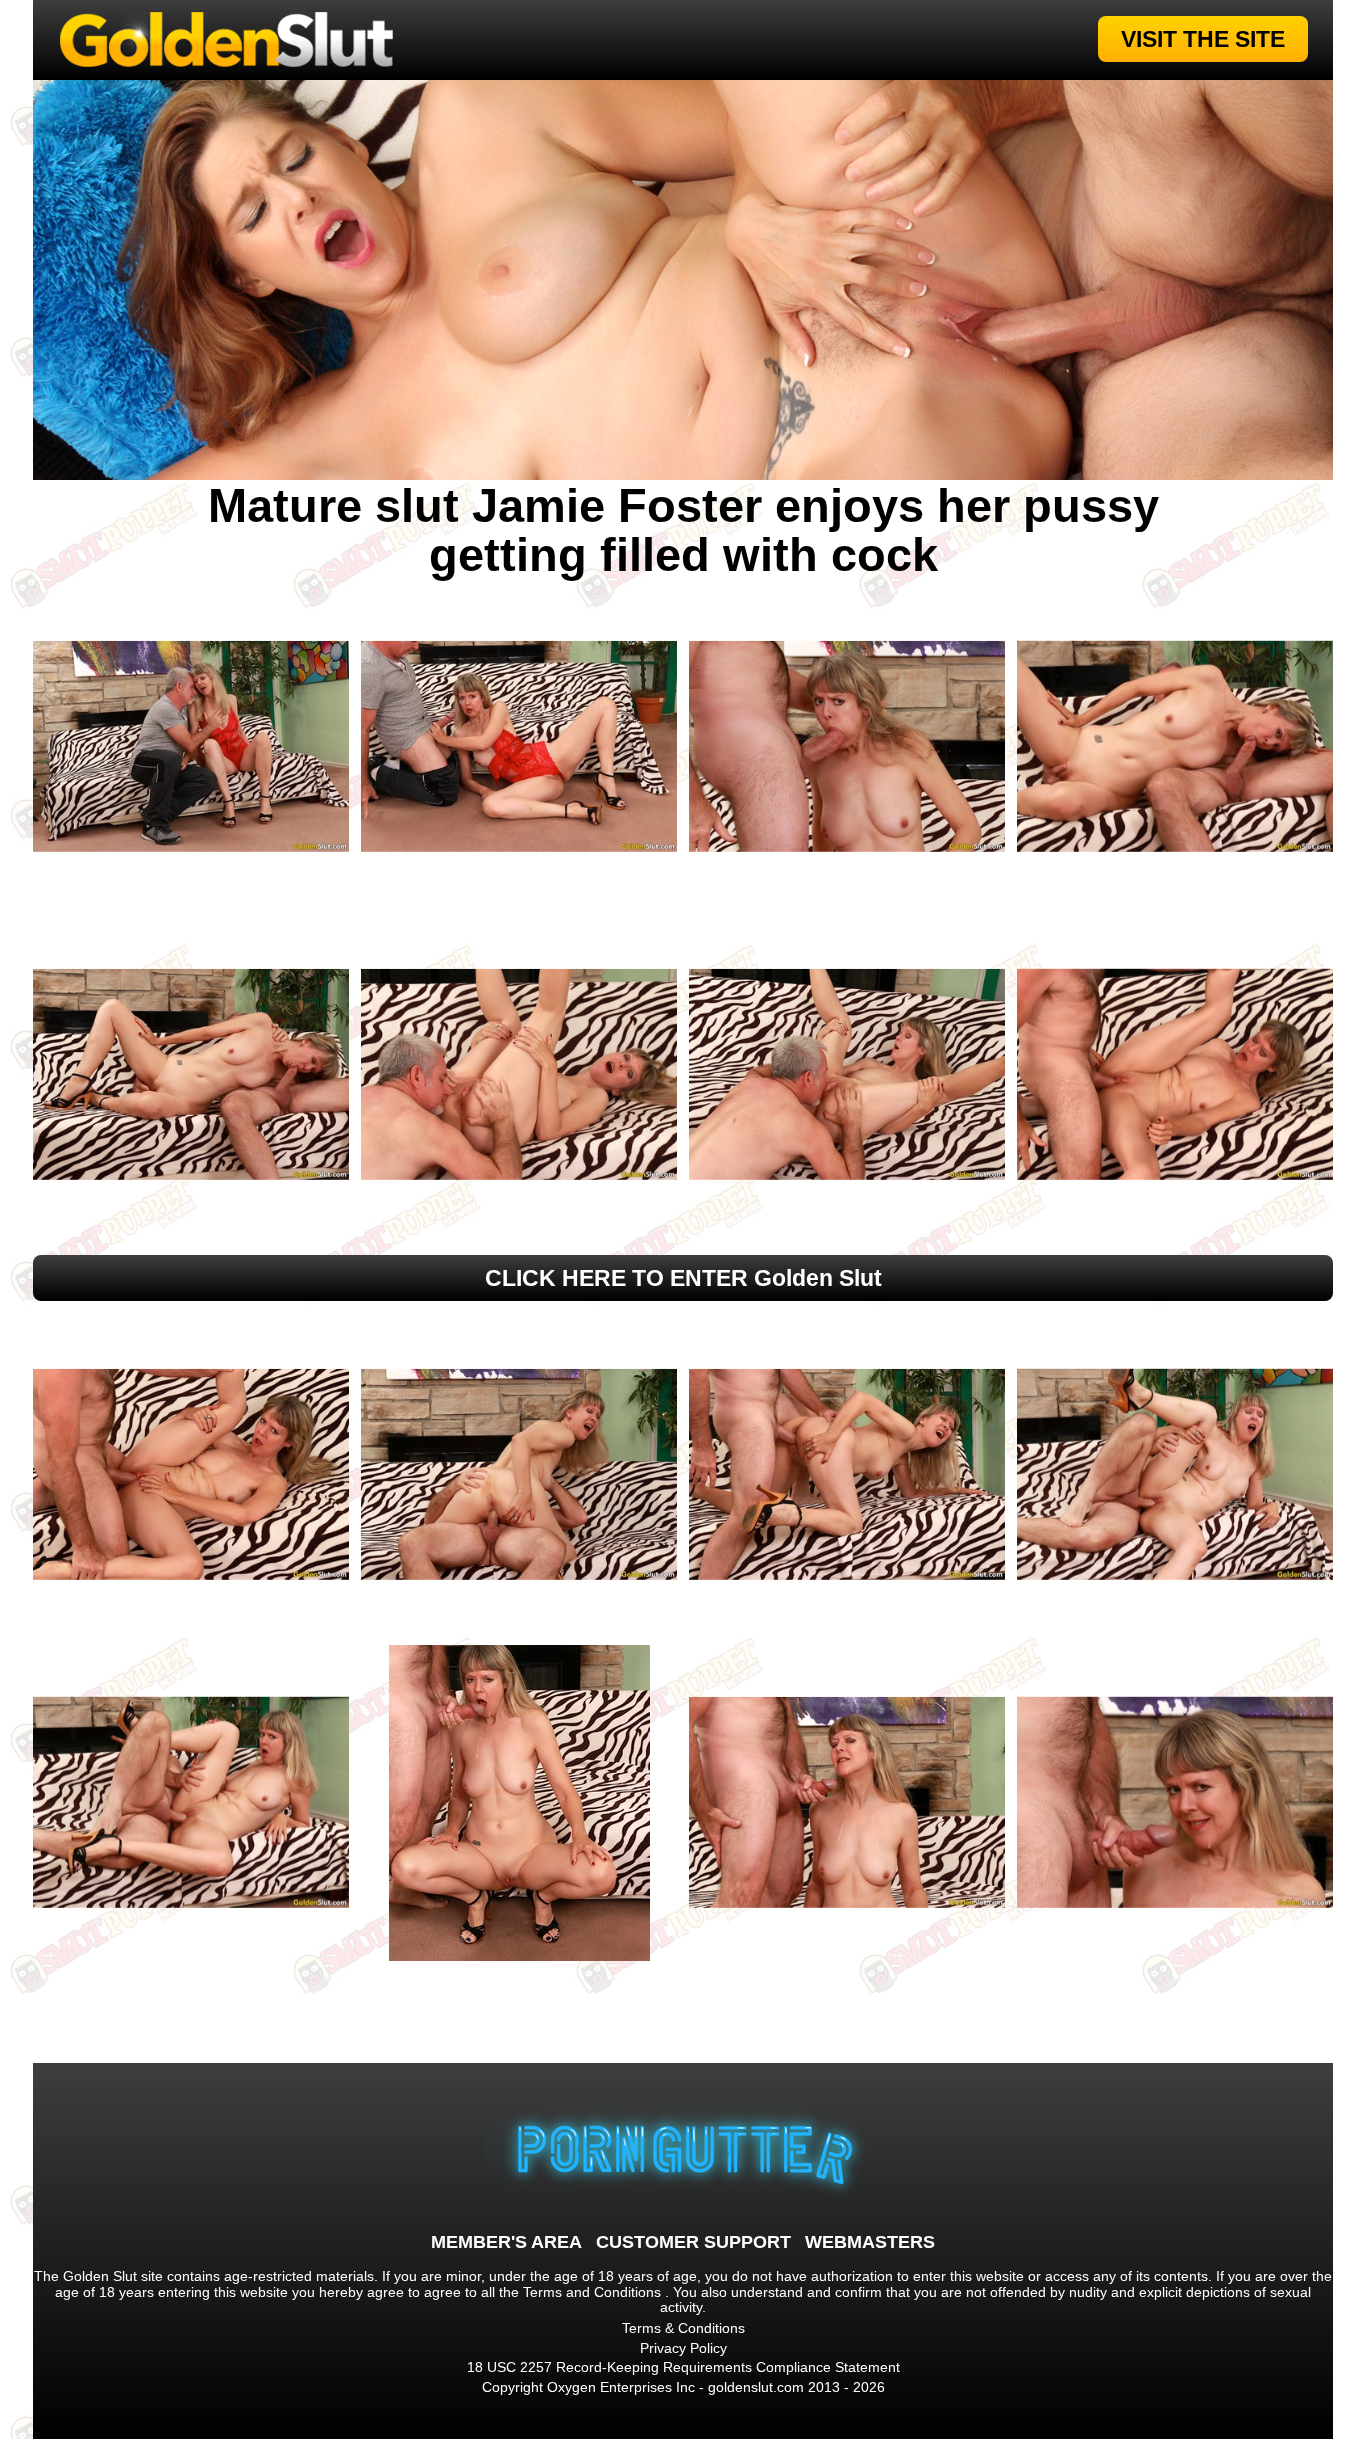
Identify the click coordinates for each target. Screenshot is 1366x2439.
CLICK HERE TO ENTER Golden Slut (683, 1278)
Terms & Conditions (683, 2328)
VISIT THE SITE (1203, 39)
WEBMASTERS (870, 2242)
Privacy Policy (683, 2348)
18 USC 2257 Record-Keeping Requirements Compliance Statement (683, 2367)
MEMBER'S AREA (506, 2242)
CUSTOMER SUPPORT (693, 2242)
